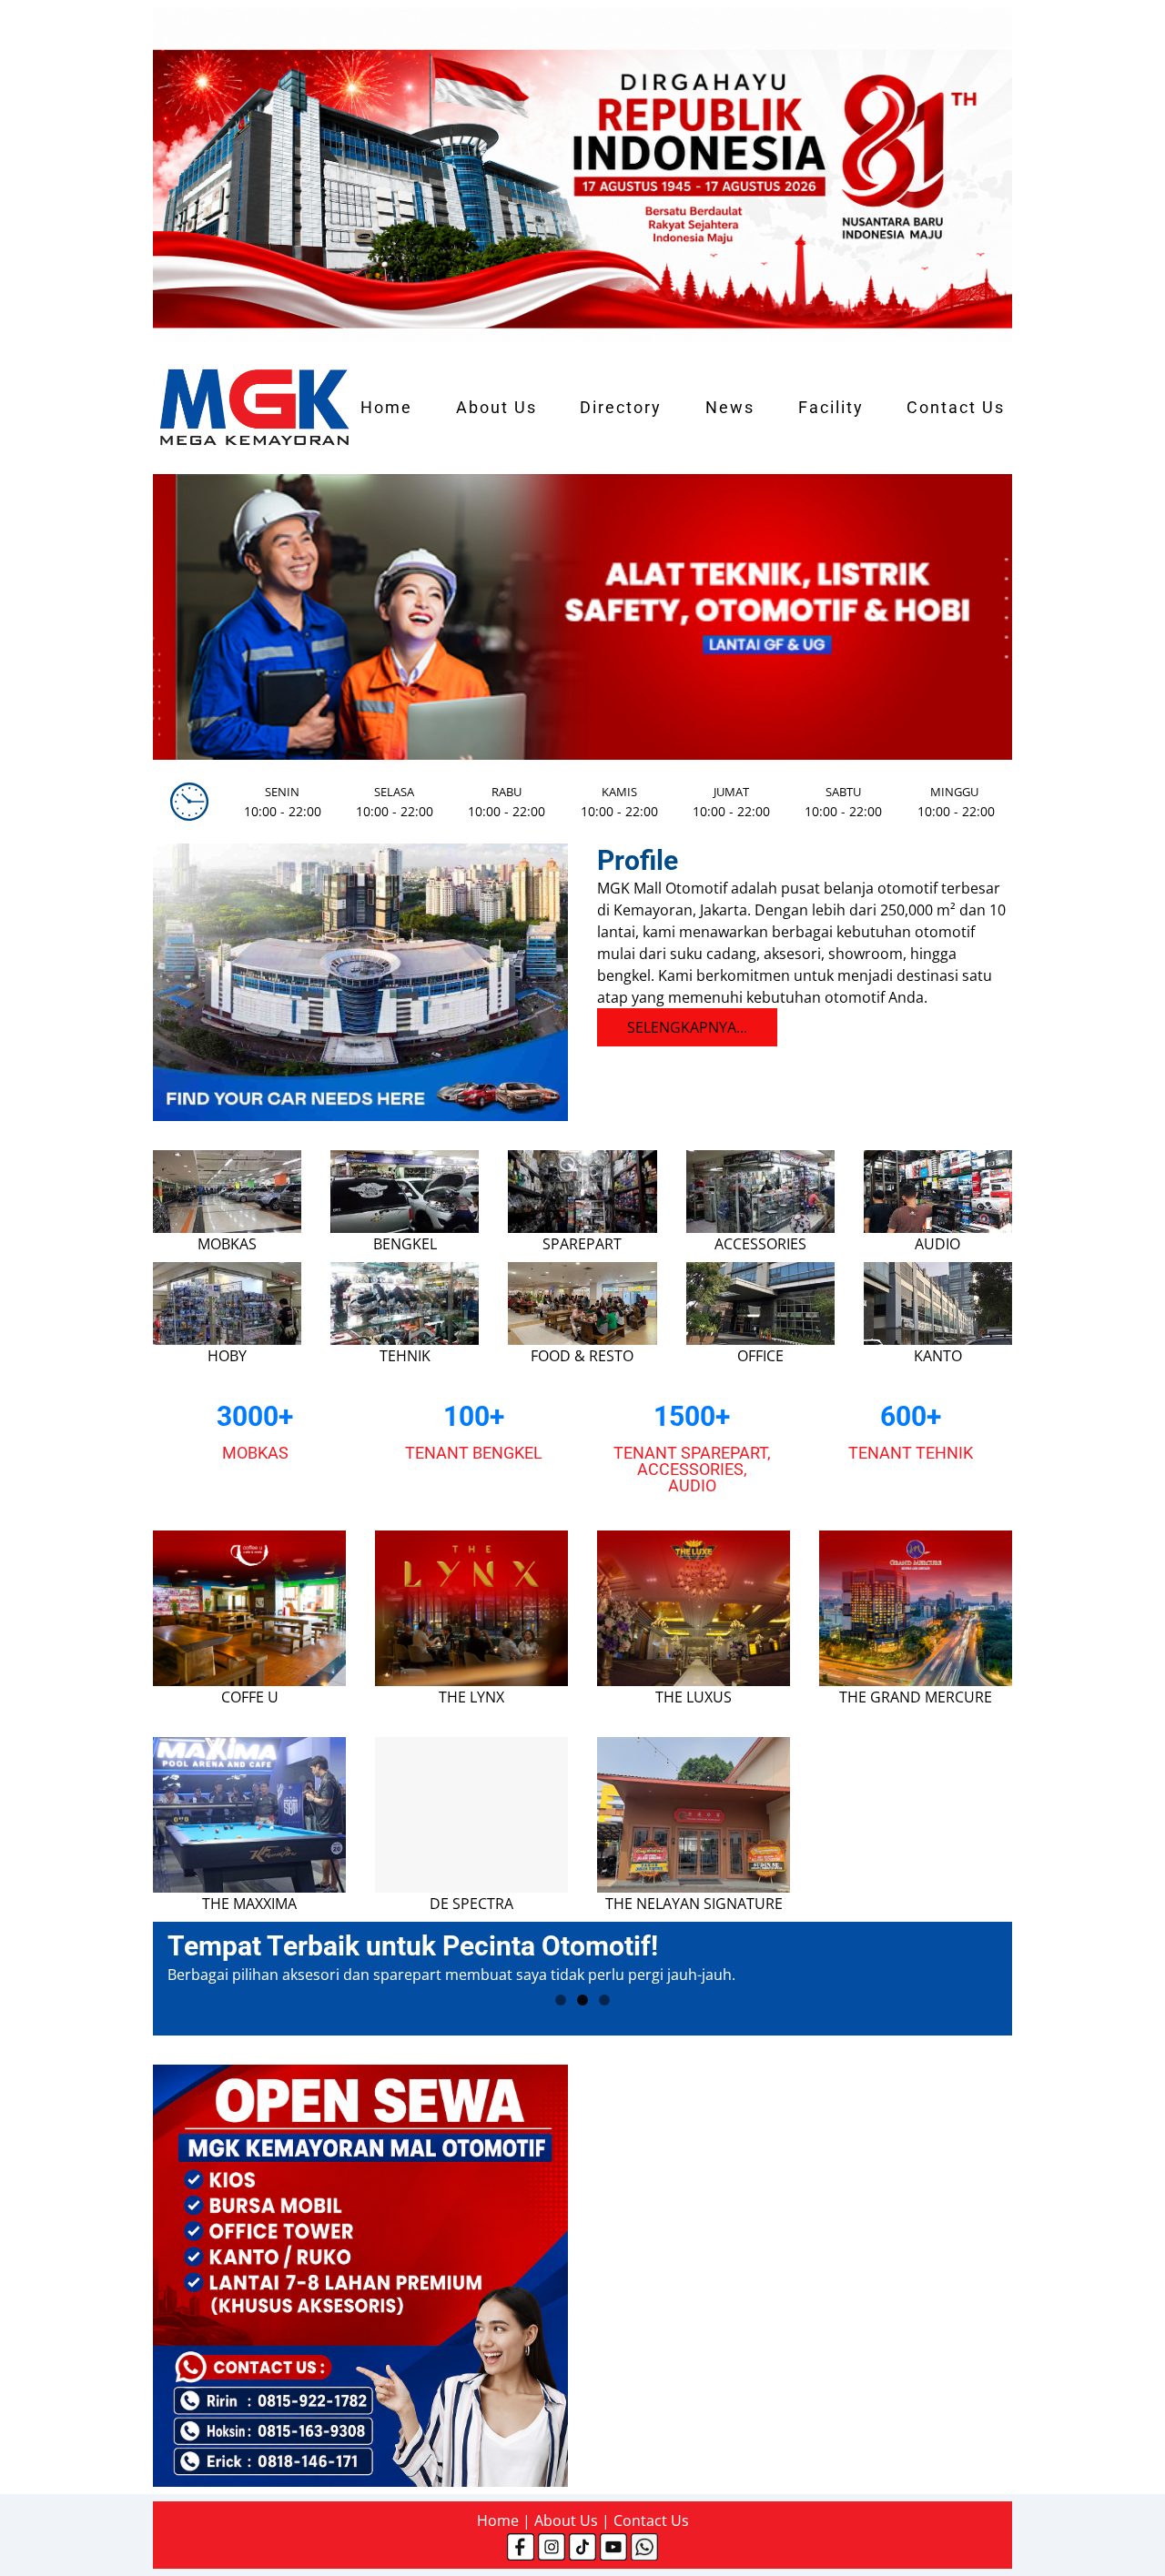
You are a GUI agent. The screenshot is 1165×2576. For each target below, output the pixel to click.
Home (386, 408)
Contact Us (956, 408)
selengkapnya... (687, 1027)
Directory (621, 408)
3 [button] (604, 2000)
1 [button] (561, 2000)
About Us (496, 408)
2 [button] (582, 2000)
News (730, 408)
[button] (180, 617)
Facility (831, 408)
